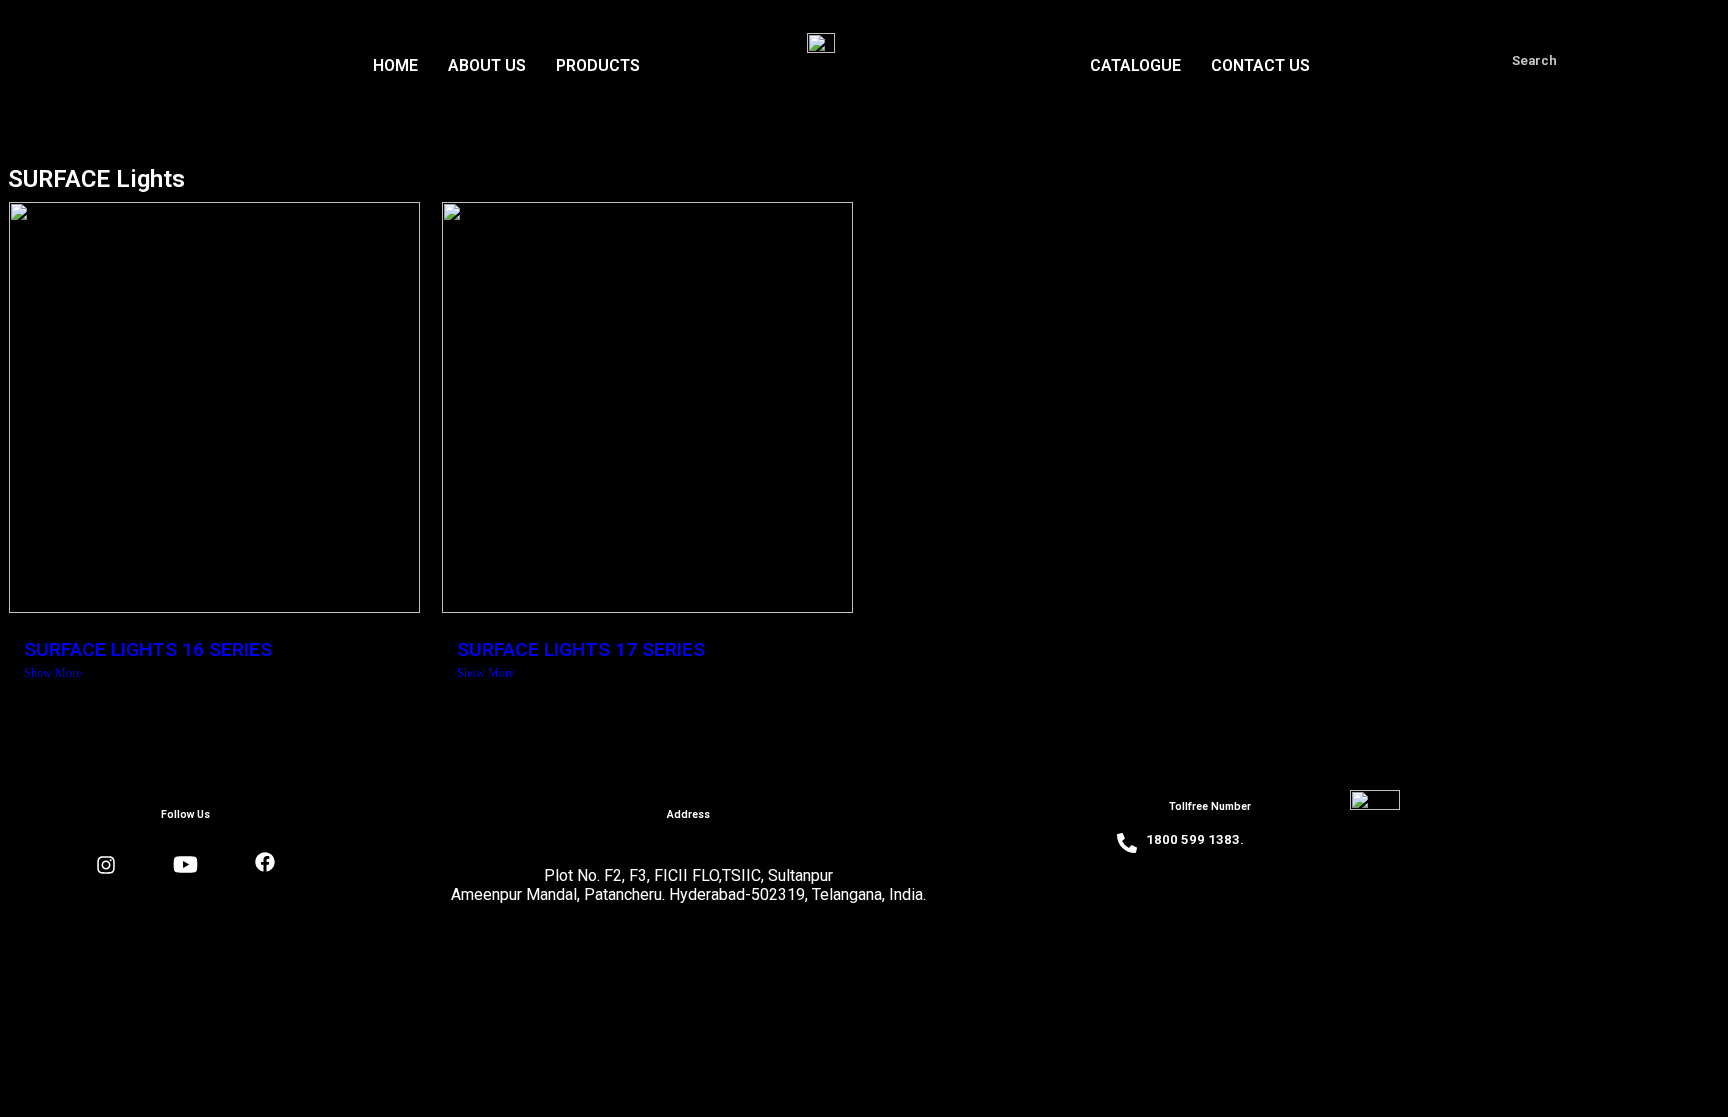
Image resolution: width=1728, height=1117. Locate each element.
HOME (395, 65)
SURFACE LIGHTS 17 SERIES (581, 649)
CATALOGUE (1135, 65)
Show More (52, 673)
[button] (603, 66)
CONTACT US (1260, 65)
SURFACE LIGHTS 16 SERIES (148, 649)
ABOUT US (487, 65)
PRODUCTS (598, 65)
